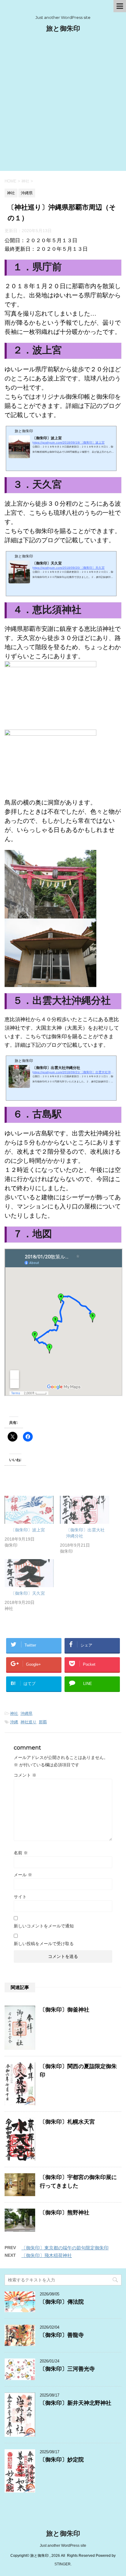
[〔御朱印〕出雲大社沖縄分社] (85, 1510)
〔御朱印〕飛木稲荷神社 (47, 2255)
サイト (20, 1897)
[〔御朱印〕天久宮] (29, 1573)
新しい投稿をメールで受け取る (44, 1944)
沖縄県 (26, 1713)
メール (23, 1875)
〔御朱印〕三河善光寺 (67, 2369)
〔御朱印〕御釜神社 (65, 2010)
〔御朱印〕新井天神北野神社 (76, 2403)
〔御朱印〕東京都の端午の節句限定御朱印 (65, 2248)
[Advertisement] (63, 105)
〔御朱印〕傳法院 (62, 2302)
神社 (14, 1713)
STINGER (63, 2564)
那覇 (43, 1722)
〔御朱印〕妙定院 (62, 2460)
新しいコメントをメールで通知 (44, 1926)
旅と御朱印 (63, 28)
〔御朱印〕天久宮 (28, 1593)
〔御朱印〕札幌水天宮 (67, 2122)
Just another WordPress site (63, 2546)
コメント (25, 1775)
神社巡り (28, 1722)
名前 (21, 1853)
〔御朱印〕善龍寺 (62, 2335)
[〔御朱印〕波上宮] (29, 1510)
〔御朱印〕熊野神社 (65, 2213)
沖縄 (14, 1722)
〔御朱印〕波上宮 (28, 1530)
